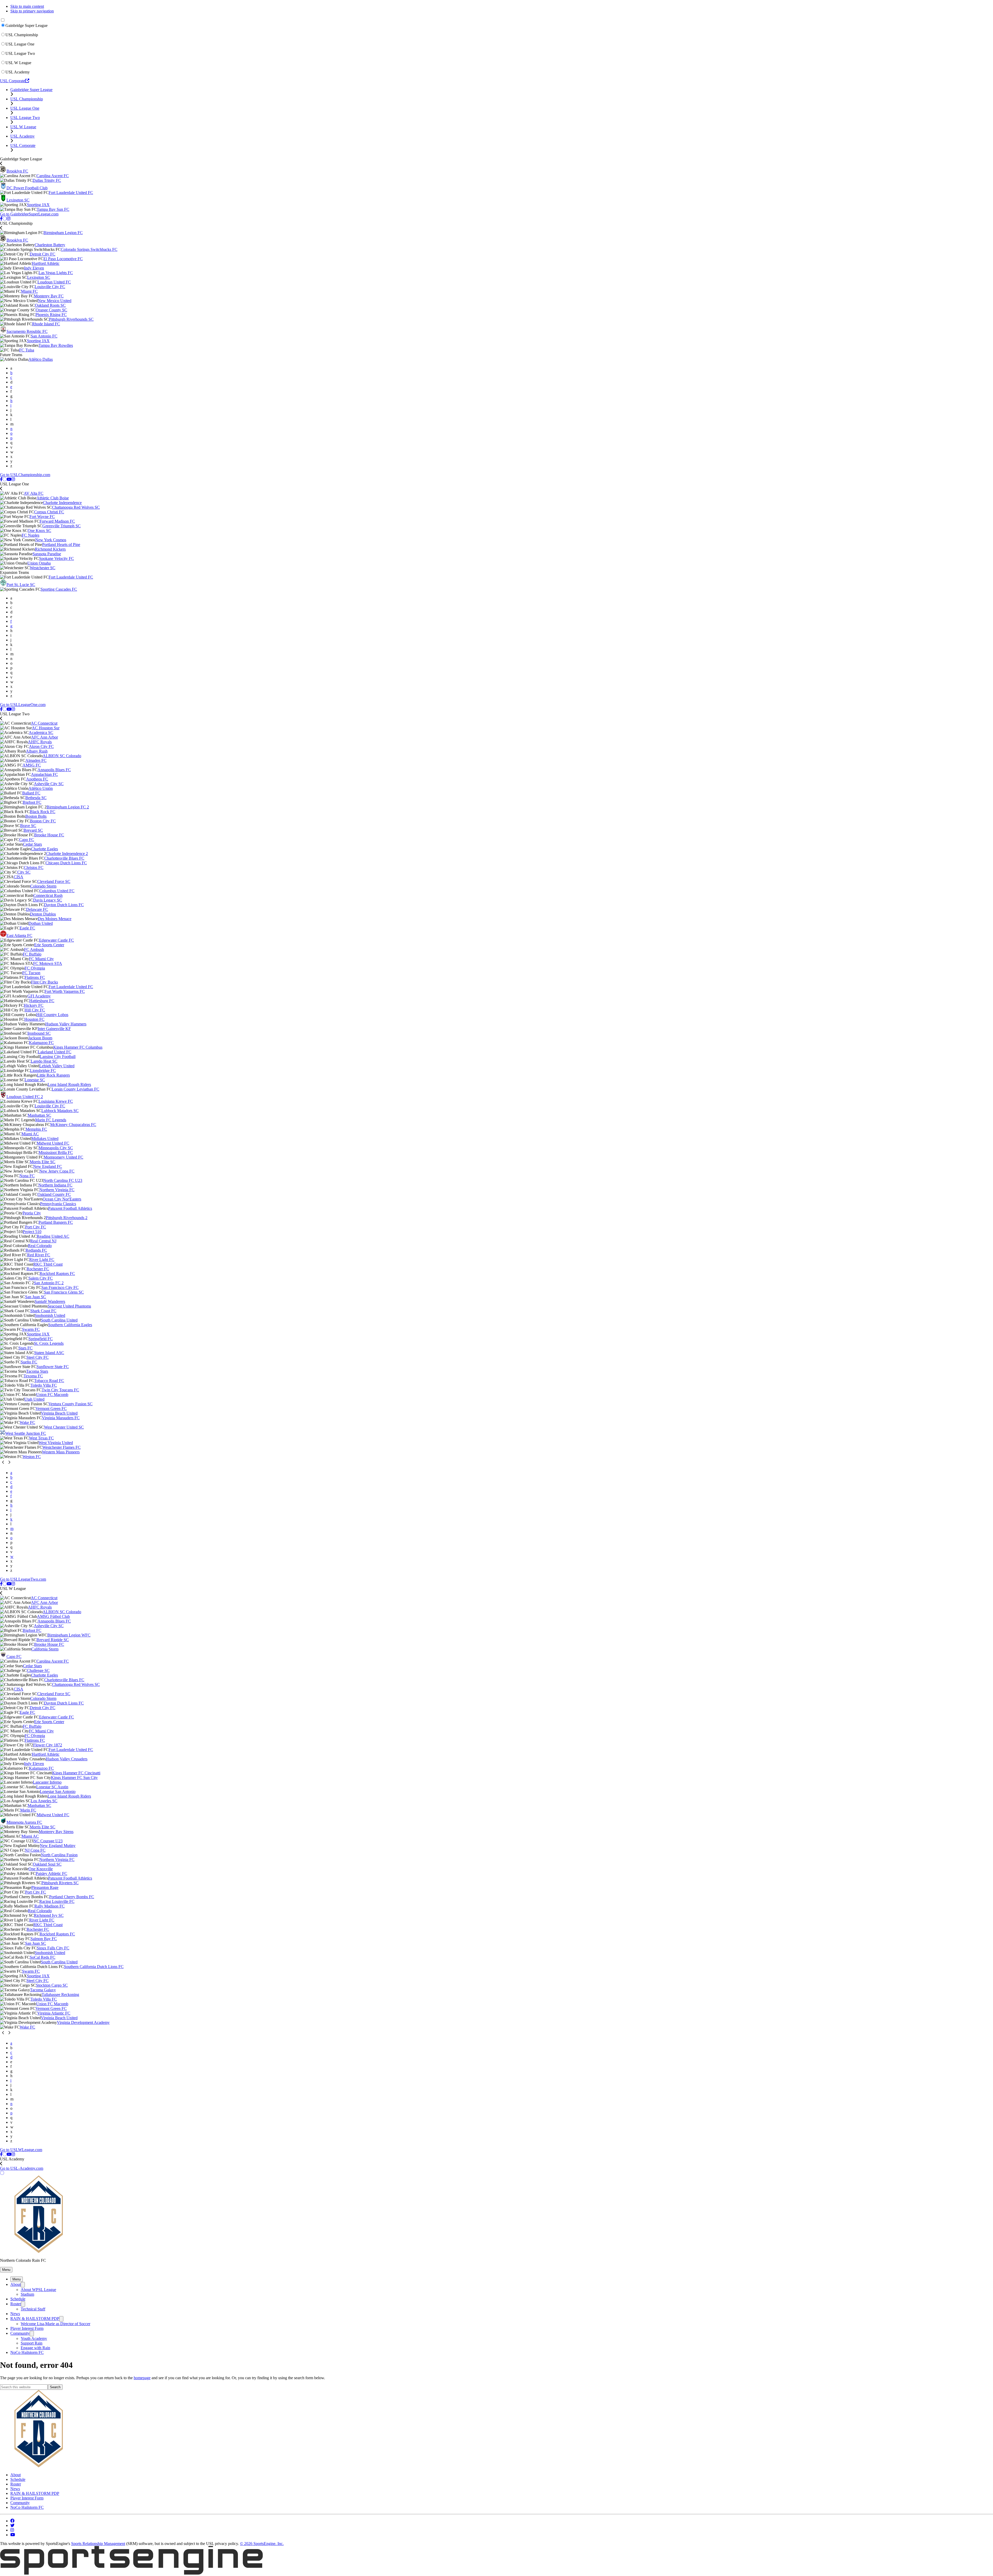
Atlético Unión (41, 788)
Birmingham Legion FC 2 (68, 807)
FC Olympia (35, 968)
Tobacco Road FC (49, 1381)
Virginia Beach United (59, 1413)
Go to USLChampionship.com (25, 475)
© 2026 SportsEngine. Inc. (262, 2544)
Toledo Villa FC (44, 1385)
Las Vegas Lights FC (56, 273)
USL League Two (20, 53)
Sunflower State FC (53, 1367)
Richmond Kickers (50, 549)
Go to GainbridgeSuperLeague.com (29, 214)
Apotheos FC (37, 779)
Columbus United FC (57, 891)
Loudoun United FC (54, 282)
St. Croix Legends (49, 1343)
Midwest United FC (53, 1143)
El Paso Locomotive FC (63, 259)
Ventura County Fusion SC (70, 1404)
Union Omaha (39, 563)
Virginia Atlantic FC (54, 2013)
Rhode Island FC (46, 324)
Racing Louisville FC (57, 1901)
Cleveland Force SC (54, 881)
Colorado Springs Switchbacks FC (89, 249)
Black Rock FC (43, 812)
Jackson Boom (40, 1038)
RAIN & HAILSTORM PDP (35, 2319)
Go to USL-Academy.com (22, 2168)
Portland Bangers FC (56, 1222)
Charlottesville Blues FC (64, 858)
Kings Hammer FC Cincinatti (76, 1773)
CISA (18, 877)
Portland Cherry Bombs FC (72, 1897)
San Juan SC (36, 1297)
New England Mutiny (58, 1846)
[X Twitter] (5, 219)
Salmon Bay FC (44, 1939)
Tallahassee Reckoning (60, 1995)
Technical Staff (33, 2309)
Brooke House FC (49, 835)
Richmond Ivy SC (49, 1915)
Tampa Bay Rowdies (56, 345)
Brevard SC (33, 830)
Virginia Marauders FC (61, 1418)
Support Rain (32, 2343)
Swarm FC (31, 1329)
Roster (16, 2304)
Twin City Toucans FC (60, 1390)
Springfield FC (41, 1339)
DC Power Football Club (27, 188)
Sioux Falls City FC (53, 1948)
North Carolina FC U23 (63, 1180)
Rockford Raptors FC (57, 1274)
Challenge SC (38, 1670)
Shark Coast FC (43, 1311)
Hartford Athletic (46, 263)
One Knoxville (41, 1869)
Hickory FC (34, 1005)
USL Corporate (13, 81)
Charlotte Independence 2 (67, 854)
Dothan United (41, 923)
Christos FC (34, 868)
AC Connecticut (44, 723)
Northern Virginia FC (57, 1190)
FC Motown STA (48, 963)
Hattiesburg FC (42, 1001)
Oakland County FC (54, 1194)
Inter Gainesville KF (54, 1029)
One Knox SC (39, 531)
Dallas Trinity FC (47, 180)
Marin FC (28, 1810)
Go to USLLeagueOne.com (23, 705)
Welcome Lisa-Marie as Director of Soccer (55, 2324)
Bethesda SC (36, 798)
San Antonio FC (44, 336)
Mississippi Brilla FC (56, 1152)
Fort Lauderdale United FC (71, 193)
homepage (142, 2378)
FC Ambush (34, 949)
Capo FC (27, 840)
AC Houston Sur (46, 728)
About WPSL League (38, 2290)
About (16, 2284)
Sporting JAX (38, 205)
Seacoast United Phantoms (69, 1306)
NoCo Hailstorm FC (27, 2352)
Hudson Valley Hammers (66, 1024)
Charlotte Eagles (44, 849)
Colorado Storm (43, 886)
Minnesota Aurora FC (24, 1822)
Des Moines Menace (55, 919)
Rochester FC (38, 1269)
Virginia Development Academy (83, 2022)
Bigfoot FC (32, 802)
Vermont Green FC (51, 1409)
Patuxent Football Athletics (70, 1208)
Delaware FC (37, 909)
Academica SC (41, 733)
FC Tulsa (27, 350)
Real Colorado (40, 1246)
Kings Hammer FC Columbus (78, 1047)
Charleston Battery (50, 245)
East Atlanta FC (19, 936)
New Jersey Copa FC (57, 1171)
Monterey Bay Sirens (56, 1832)
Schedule (18, 2299)
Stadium (27, 2294)
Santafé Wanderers (50, 1301)
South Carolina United (59, 1320)
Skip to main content (27, 6)
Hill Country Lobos (52, 1015)
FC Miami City (41, 959)
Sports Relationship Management (98, 2544)
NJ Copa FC (35, 1850)
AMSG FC (32, 765)
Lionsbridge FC (43, 1071)
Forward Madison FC (57, 521)
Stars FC (25, 1348)
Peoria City (32, 1213)
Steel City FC (37, 1357)
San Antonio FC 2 (49, 1283)
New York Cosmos (51, 540)
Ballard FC (31, 793)
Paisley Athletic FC (51, 1873)
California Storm (45, 1649)
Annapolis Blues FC (54, 770)
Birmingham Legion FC (63, 233)
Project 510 (32, 1232)
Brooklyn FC (17, 171)
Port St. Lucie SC (21, 585)
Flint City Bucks (44, 982)
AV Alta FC (34, 493)
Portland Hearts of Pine (61, 545)
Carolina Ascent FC (53, 176)
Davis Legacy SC (48, 900)
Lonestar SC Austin (52, 1787)
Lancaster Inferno (47, 1782)
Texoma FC (33, 1376)
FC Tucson (31, 973)
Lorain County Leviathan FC (76, 1089)
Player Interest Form (27, 2328)
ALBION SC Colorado (62, 756)
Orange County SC (51, 310)
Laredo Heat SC (44, 1061)
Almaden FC (36, 760)
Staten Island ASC (49, 1353)
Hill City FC (35, 1010)
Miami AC (30, 1134)
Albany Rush (37, 751)
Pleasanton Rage (45, 1887)
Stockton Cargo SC (52, 1985)
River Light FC (42, 1260)
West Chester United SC (64, 1427)
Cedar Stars (32, 844)
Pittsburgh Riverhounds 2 (67, 1218)
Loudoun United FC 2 (25, 1097)
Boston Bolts (36, 816)
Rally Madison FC (50, 1906)
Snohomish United (50, 1315)
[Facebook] (1, 219)
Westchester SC (43, 568)
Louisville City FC (50, 287)
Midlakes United (45, 1139)
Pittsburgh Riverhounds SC (71, 319)
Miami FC (29, 291)
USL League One (20, 44)
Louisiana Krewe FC (56, 1101)
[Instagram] (9, 219)
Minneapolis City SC (56, 1148)
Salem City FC (41, 1278)
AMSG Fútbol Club (53, 1616)
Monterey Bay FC (49, 296)
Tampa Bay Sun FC (53, 209)
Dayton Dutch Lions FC (64, 905)
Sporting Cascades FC (59, 589)
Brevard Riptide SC (53, 1640)
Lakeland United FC (55, 1052)
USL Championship (22, 35)
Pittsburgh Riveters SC (60, 1883)
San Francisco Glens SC (64, 1292)
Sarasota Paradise (47, 554)
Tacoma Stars (37, 1371)
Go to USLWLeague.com (21, 2150)
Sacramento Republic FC (27, 331)
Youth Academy (34, 2338)
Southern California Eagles (70, 1325)
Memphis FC (36, 1129)
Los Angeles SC (44, 1801)
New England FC (48, 1166)
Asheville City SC (49, 784)
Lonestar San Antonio (58, 1792)
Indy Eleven (34, 268)
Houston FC (34, 1019)
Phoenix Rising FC (51, 315)
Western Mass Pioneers (61, 1452)
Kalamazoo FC (41, 1043)
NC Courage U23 (48, 1841)
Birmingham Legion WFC (69, 1635)
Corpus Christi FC (49, 512)
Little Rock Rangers (53, 1075)
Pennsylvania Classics (58, 1204)
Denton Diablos (43, 914)
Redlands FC (36, 1250)
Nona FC (27, 1176)
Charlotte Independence (62, 503)
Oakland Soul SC (47, 1864)
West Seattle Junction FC (26, 1433)
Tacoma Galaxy (43, 1990)
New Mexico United (55, 301)
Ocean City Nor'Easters (62, 1199)
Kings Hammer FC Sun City (74, 1778)
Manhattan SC (39, 1115)
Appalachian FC (44, 774)
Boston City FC (43, 821)
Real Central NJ (43, 1241)
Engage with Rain (35, 2348)
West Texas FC (41, 1438)
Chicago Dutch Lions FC (66, 863)
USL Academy (18, 72)
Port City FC (36, 1227)
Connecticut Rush (48, 895)
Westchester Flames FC (62, 1447)
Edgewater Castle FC (57, 940)
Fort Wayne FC (42, 517)
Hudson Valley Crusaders (67, 1759)
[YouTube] (9, 479)
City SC (24, 872)
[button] (6, 2270)
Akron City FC (41, 746)
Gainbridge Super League (27, 25)
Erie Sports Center (49, 945)
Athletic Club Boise (53, 498)
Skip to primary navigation (32, 11)
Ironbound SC (39, 1033)
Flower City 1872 (48, 1745)
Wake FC (27, 1422)
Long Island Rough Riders (69, 1084)
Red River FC (39, 1255)
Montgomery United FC (63, 1157)
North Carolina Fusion (59, 1855)
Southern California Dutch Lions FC (94, 1967)
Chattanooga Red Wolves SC (76, 507)
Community (20, 2333)
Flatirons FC (35, 977)
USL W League (18, 63)
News (15, 2314)
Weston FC (32, 1457)
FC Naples (31, 535)
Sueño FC (29, 1362)
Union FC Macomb (52, 1395)
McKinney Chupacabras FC (73, 1125)
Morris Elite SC (43, 1162)
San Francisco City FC (60, 1287)
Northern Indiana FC (55, 1185)
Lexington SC (18, 200)
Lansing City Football (58, 1057)
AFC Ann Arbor (44, 737)
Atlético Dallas (41, 359)
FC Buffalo (32, 954)
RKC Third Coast (48, 1264)
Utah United (34, 1399)
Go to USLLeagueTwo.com (23, 1579)
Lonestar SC (35, 1080)
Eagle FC (27, 928)
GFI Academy (39, 996)
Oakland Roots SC (50, 305)
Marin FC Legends (51, 1120)
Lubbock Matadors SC (60, 1111)
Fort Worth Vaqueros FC (65, 991)
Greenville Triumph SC (62, 526)
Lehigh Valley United (57, 1066)
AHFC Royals (40, 742)
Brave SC (28, 826)
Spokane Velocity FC (57, 558)
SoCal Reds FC (43, 1957)
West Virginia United (56, 1443)
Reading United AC (53, 1236)
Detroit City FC (43, 254)
